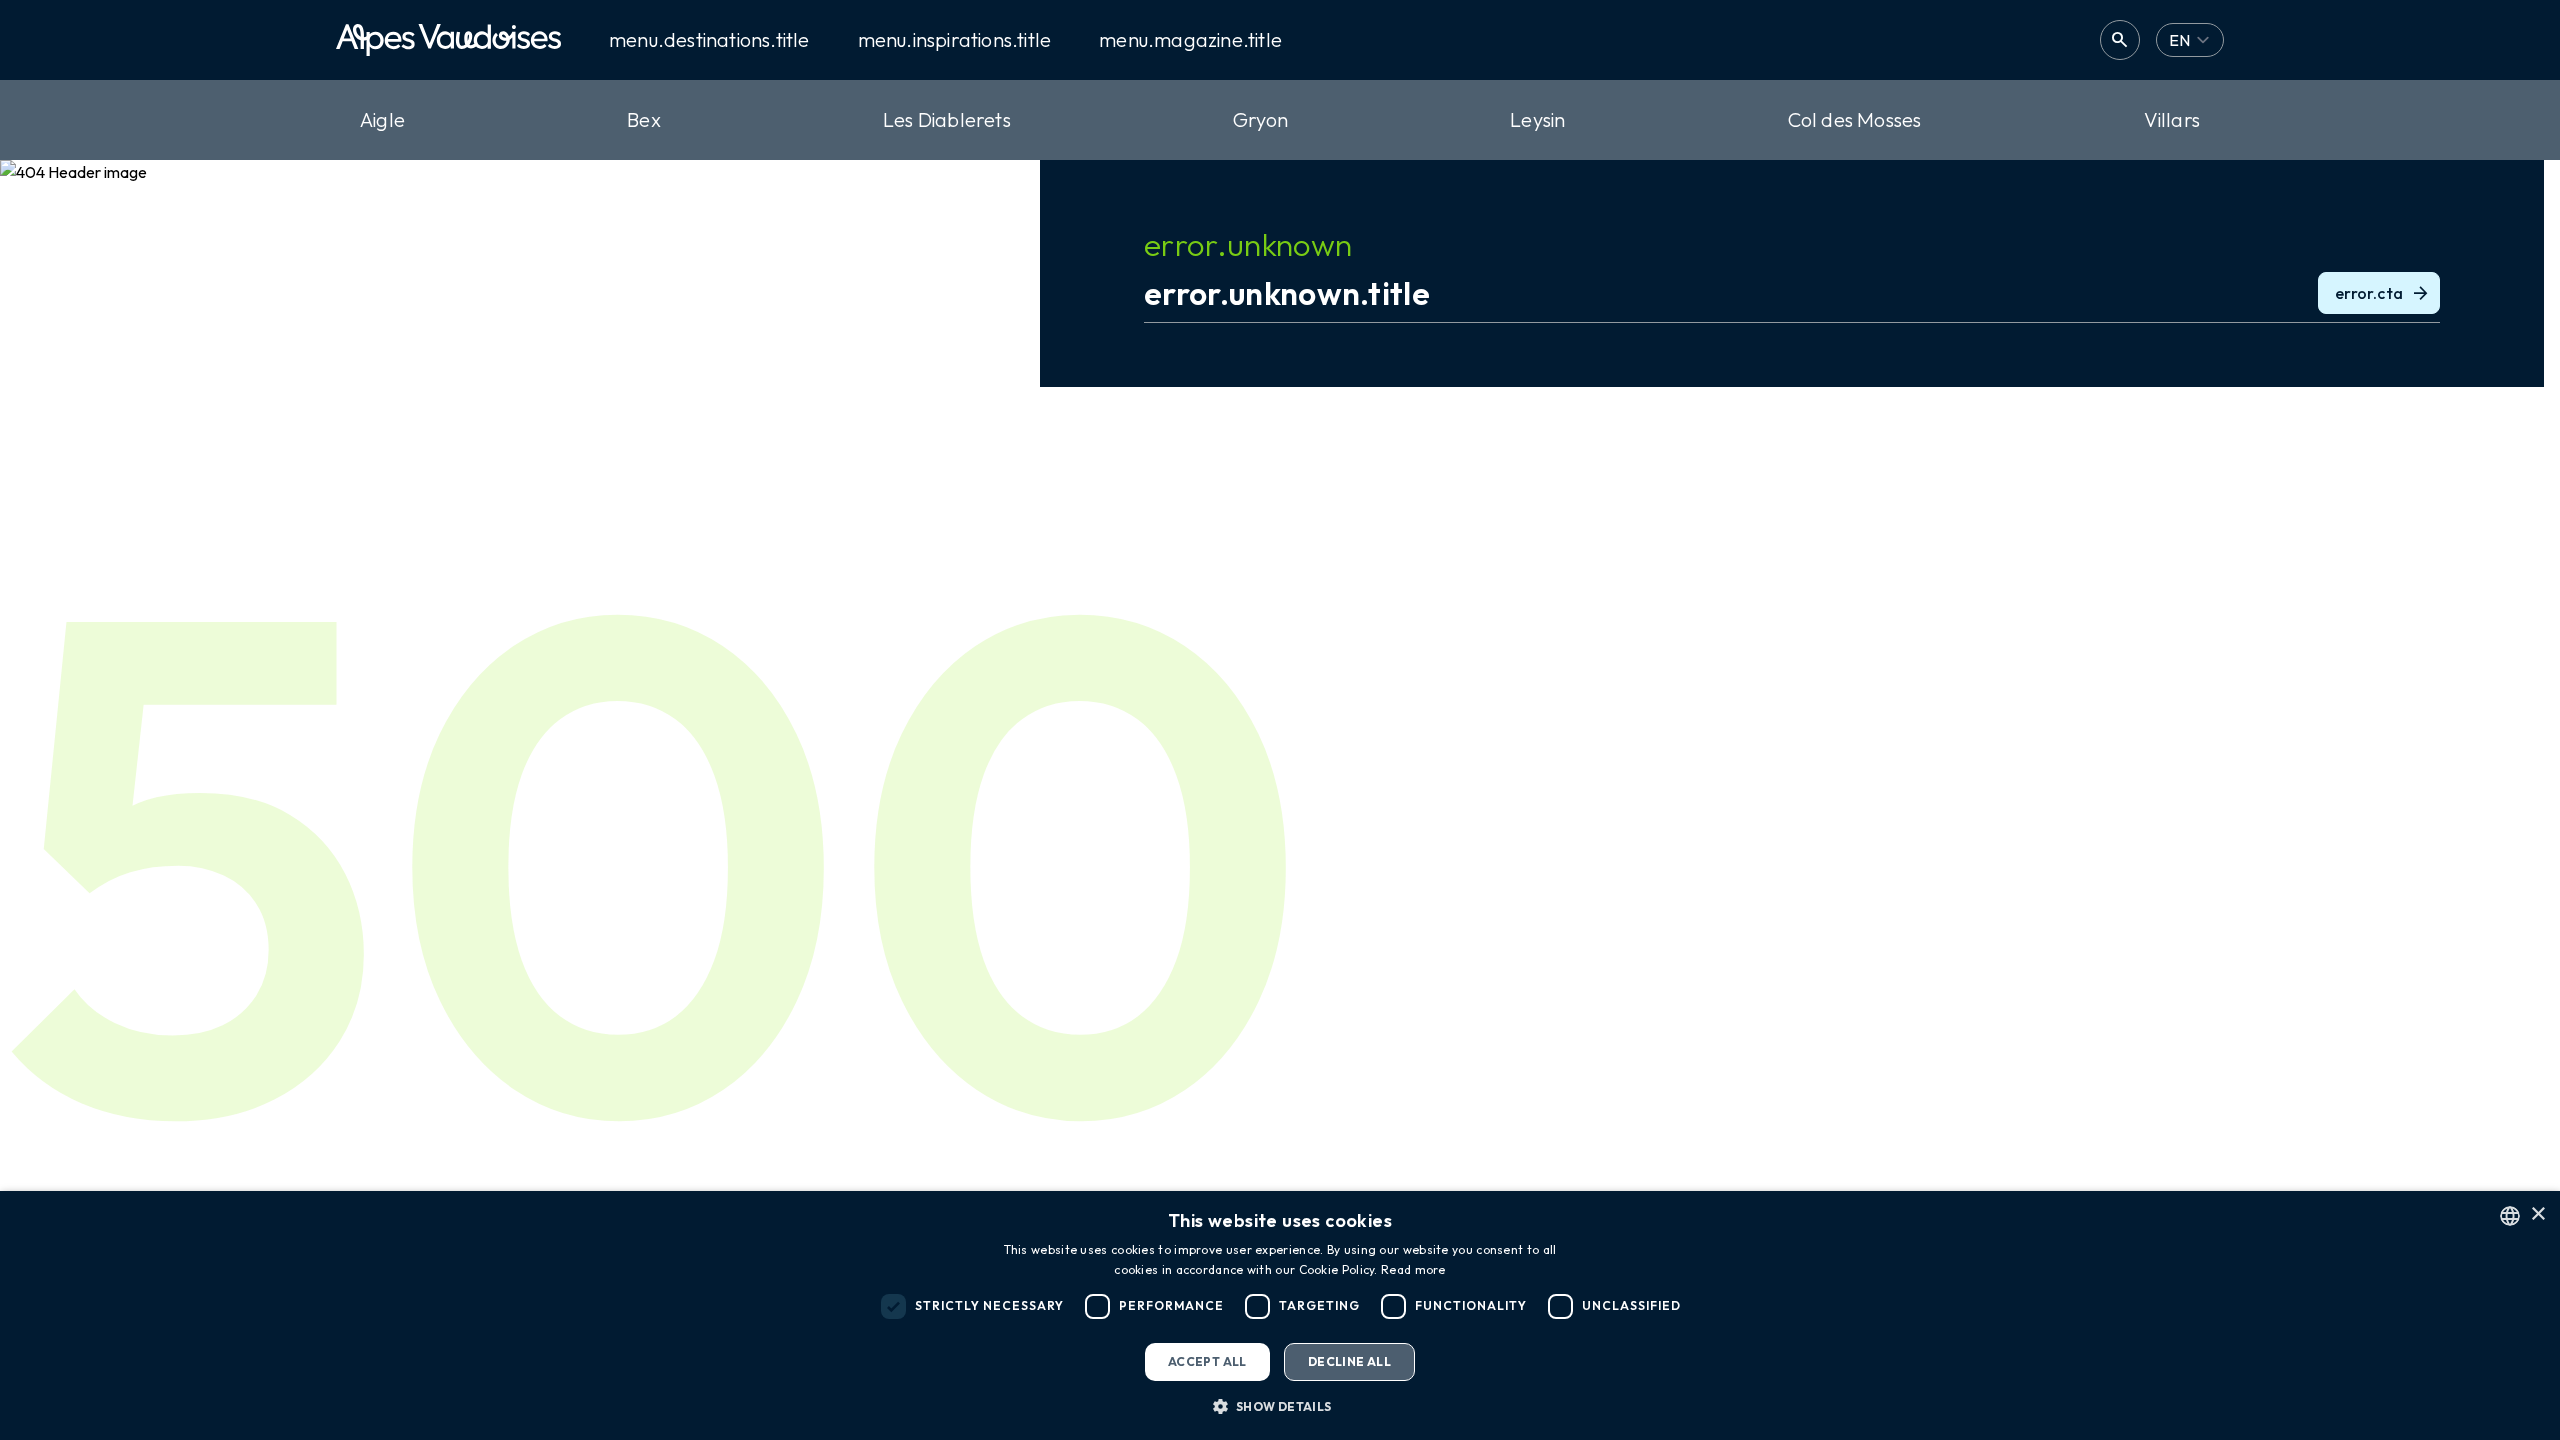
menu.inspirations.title (955, 40)
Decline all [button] (1349, 1361)
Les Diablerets (947, 119)
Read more (1413, 1269)
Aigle (382, 119)
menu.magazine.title (1190, 40)
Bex (644, 119)
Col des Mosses (1855, 119)
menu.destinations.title (709, 40)
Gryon (1260, 119)
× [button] (2537, 1214)
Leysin (1537, 119)
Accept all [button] (1207, 1361)
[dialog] (1280, 1315)
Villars (2172, 119)
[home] (448, 40)
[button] (1279, 1406)
